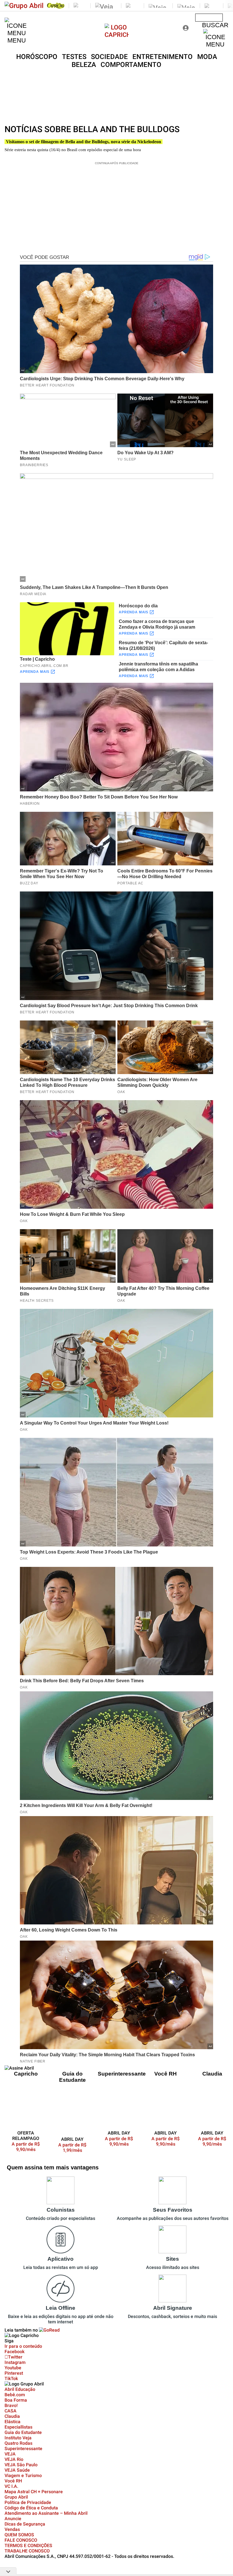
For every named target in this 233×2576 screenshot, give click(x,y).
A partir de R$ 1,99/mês (72, 2148)
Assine (209, 18)
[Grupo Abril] (24, 6)
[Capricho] (117, 35)
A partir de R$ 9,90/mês (29, 2147)
